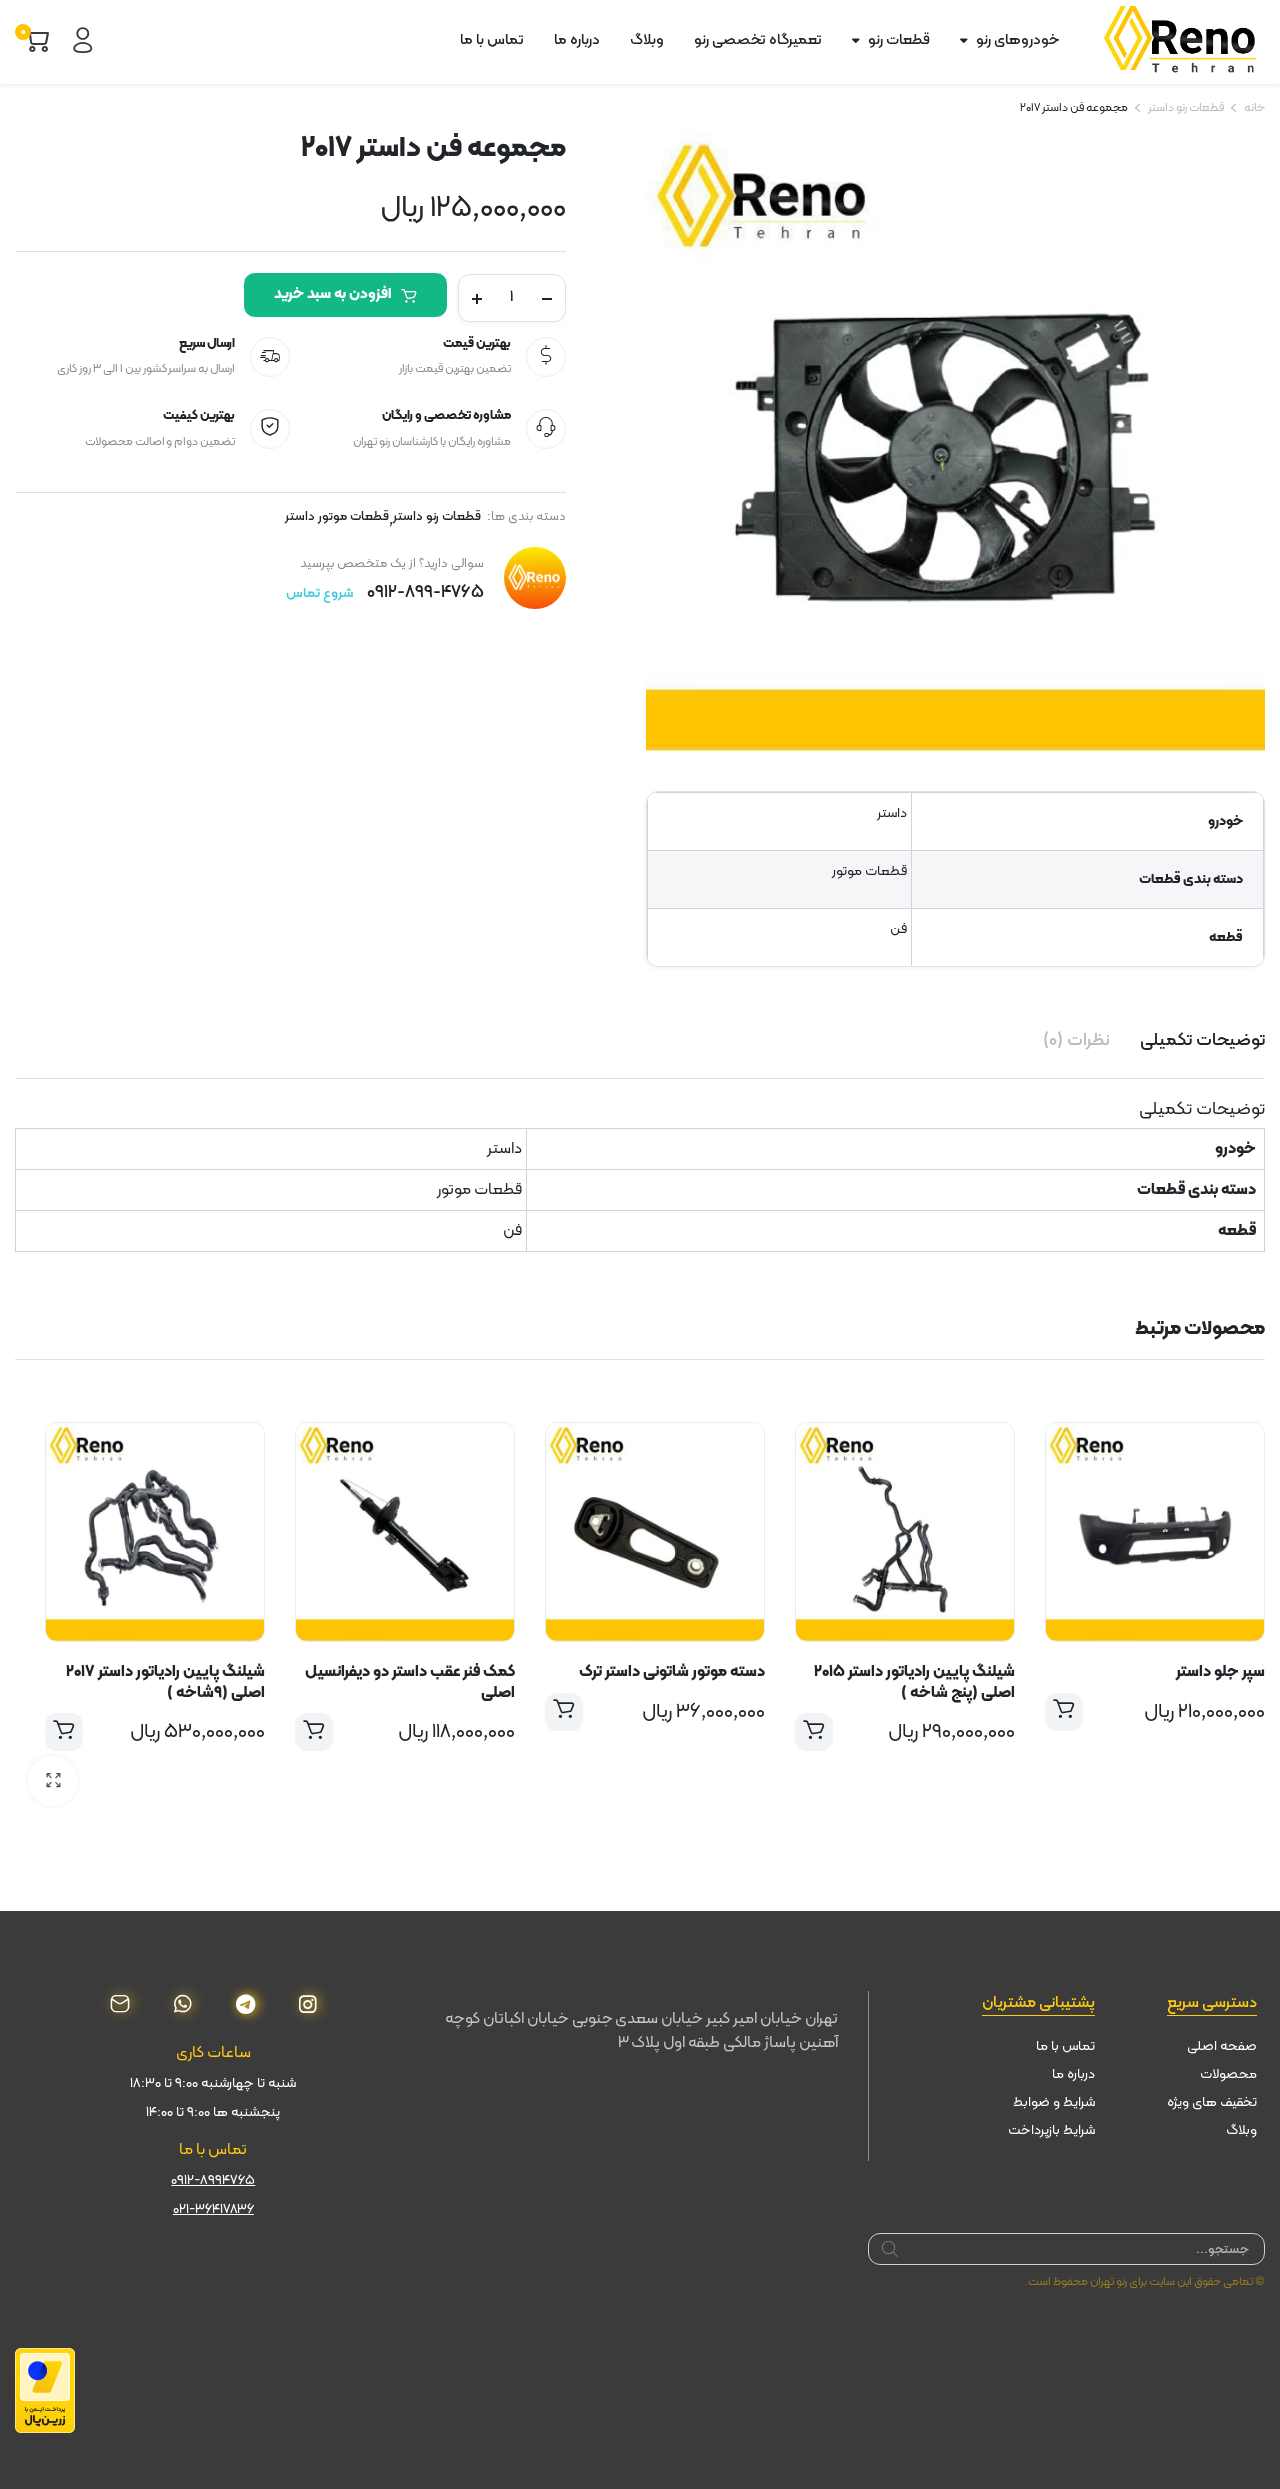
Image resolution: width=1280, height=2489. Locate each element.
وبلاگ (647, 40)
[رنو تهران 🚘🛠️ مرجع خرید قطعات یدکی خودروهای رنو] (1184, 40)
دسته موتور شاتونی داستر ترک (672, 1672)
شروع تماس (319, 593)
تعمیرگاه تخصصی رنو (758, 40)
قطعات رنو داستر (1186, 108)
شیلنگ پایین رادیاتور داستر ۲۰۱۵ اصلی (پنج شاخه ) (914, 1682)
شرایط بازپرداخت (1051, 2130)
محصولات (1228, 2074)
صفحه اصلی (1222, 2046)
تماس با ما (492, 40)
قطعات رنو (899, 40)
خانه (1254, 108)
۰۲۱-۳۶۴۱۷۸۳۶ (213, 2209)
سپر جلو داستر (1220, 1672)
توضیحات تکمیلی (1202, 1040)
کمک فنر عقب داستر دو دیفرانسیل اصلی (410, 1682)
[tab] (1202, 1040)
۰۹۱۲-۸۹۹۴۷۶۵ (213, 2180)
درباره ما (577, 40)
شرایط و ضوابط (1054, 2102)
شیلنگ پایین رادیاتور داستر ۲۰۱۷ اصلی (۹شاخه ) (165, 1682)
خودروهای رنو (1017, 40)
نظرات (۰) (1076, 1040)
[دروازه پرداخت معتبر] (45, 2390)
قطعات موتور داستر (337, 517)
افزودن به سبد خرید (332, 294)
